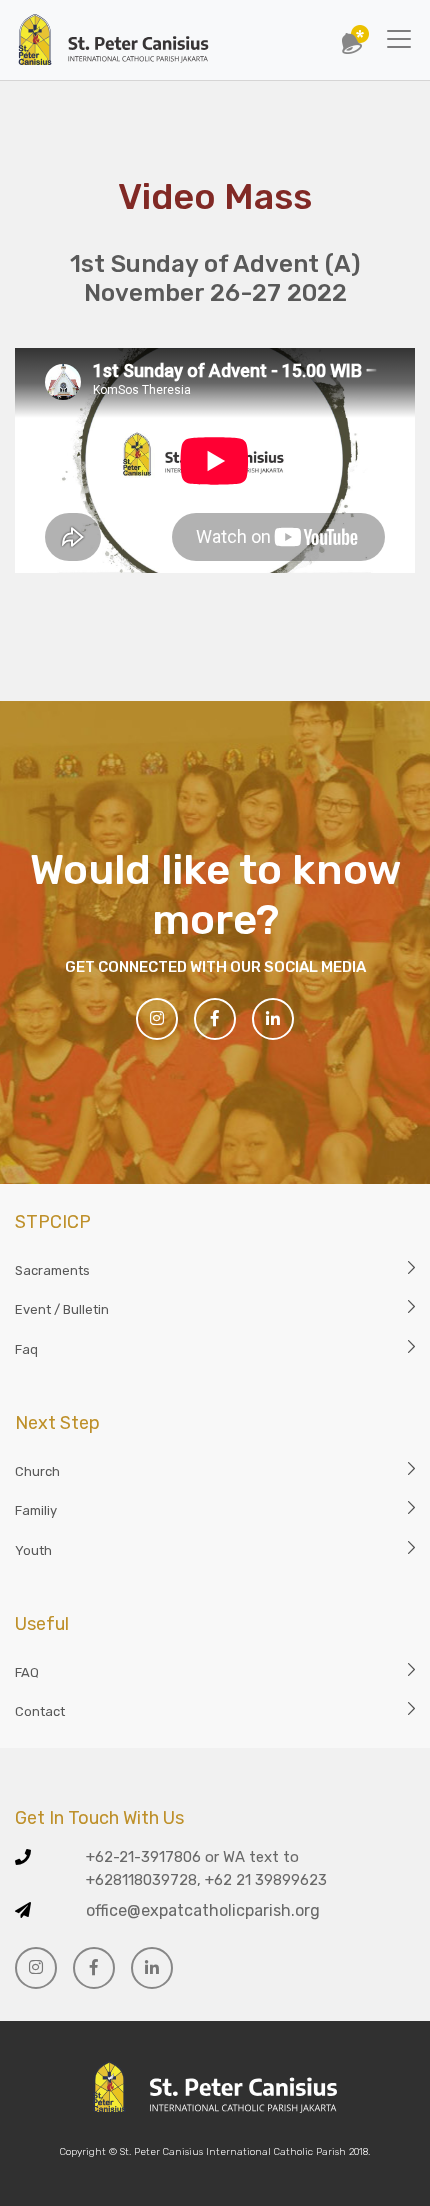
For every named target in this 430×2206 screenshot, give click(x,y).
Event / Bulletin (62, 1309)
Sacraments (52, 1270)
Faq (26, 1349)
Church (37, 1471)
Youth (33, 1550)
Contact (40, 1711)
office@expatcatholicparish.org (203, 1910)
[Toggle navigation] (399, 39)
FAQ (27, 1672)
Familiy (36, 1510)
